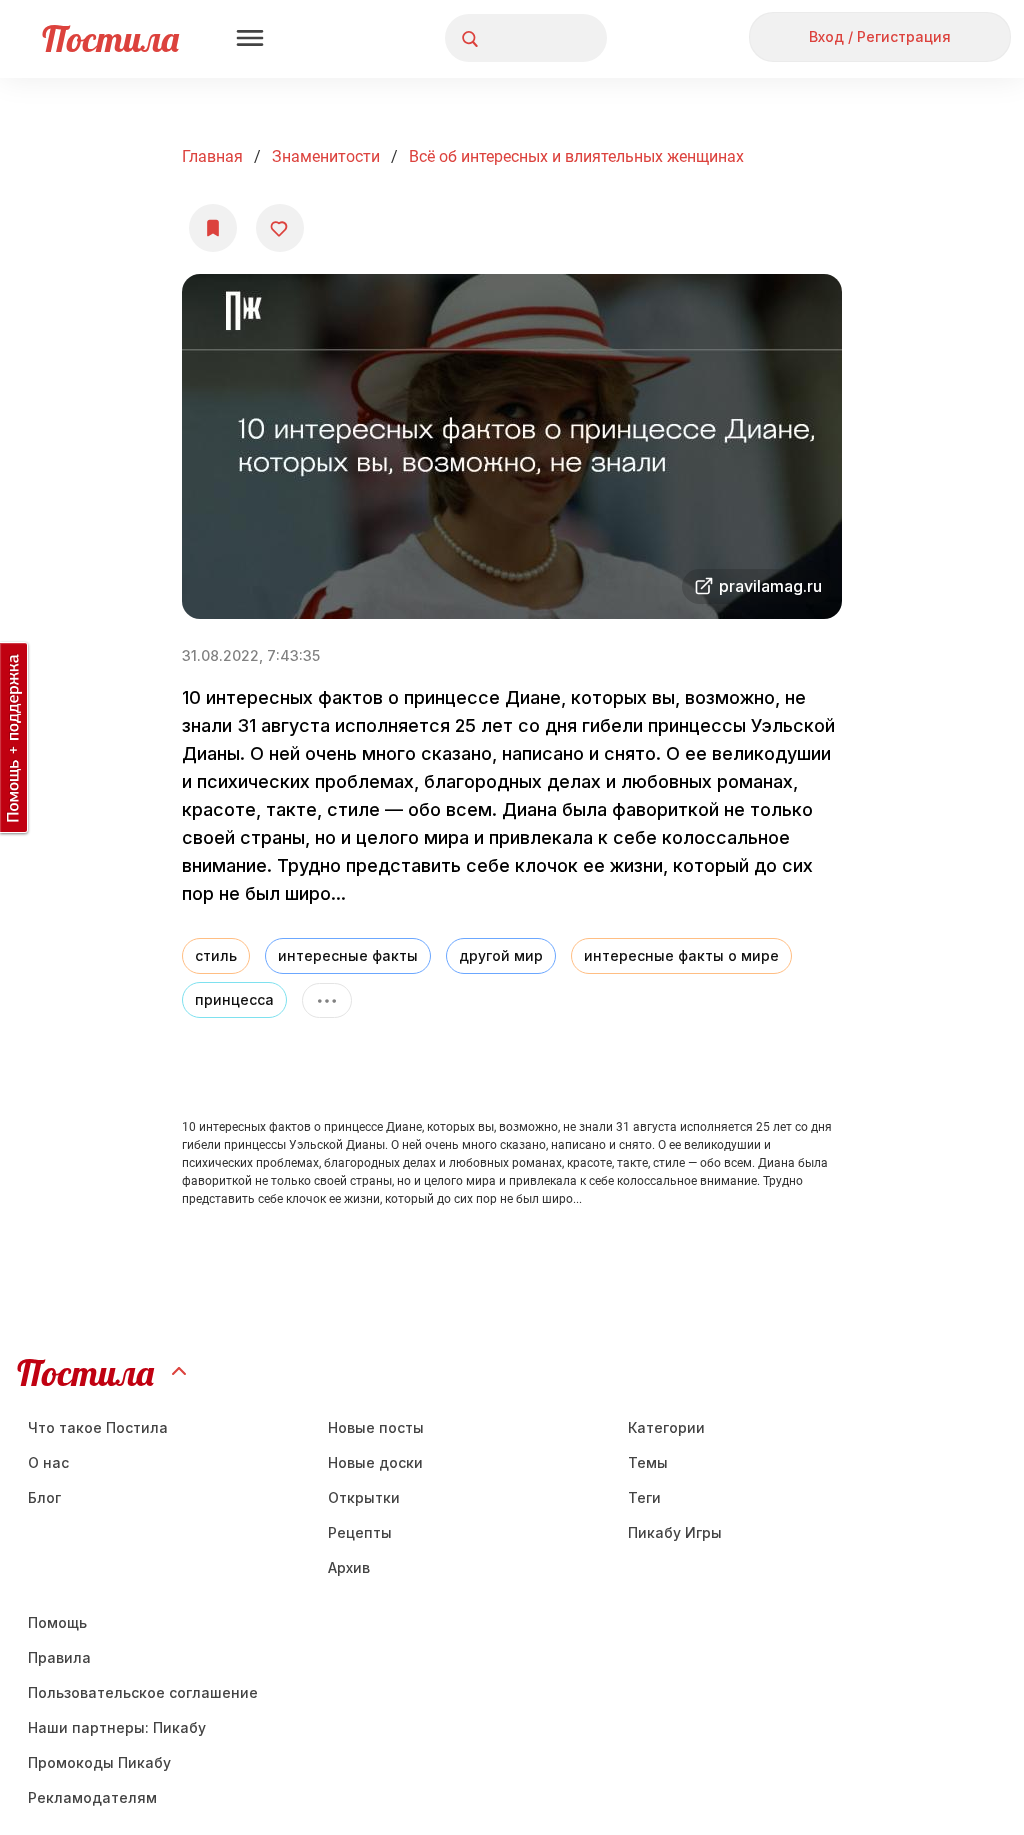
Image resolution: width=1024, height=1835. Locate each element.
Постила (110, 38)
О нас (48, 1462)
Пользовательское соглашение (143, 1692)
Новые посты (376, 1427)
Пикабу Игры (675, 1532)
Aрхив (349, 1567)
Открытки (364, 1497)
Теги (644, 1497)
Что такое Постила (98, 1427)
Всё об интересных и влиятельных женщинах (576, 156)
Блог (44, 1497)
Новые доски (375, 1462)
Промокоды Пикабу (99, 1762)
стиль (216, 955)
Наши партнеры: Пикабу (117, 1727)
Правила (59, 1657)
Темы (648, 1462)
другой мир (501, 955)
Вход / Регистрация (880, 36)
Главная (212, 156)
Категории (666, 1427)
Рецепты (360, 1532)
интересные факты (348, 955)
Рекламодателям (92, 1797)
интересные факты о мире (681, 955)
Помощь (57, 1622)
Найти (516, 38)
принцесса (234, 999)
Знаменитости (326, 156)
